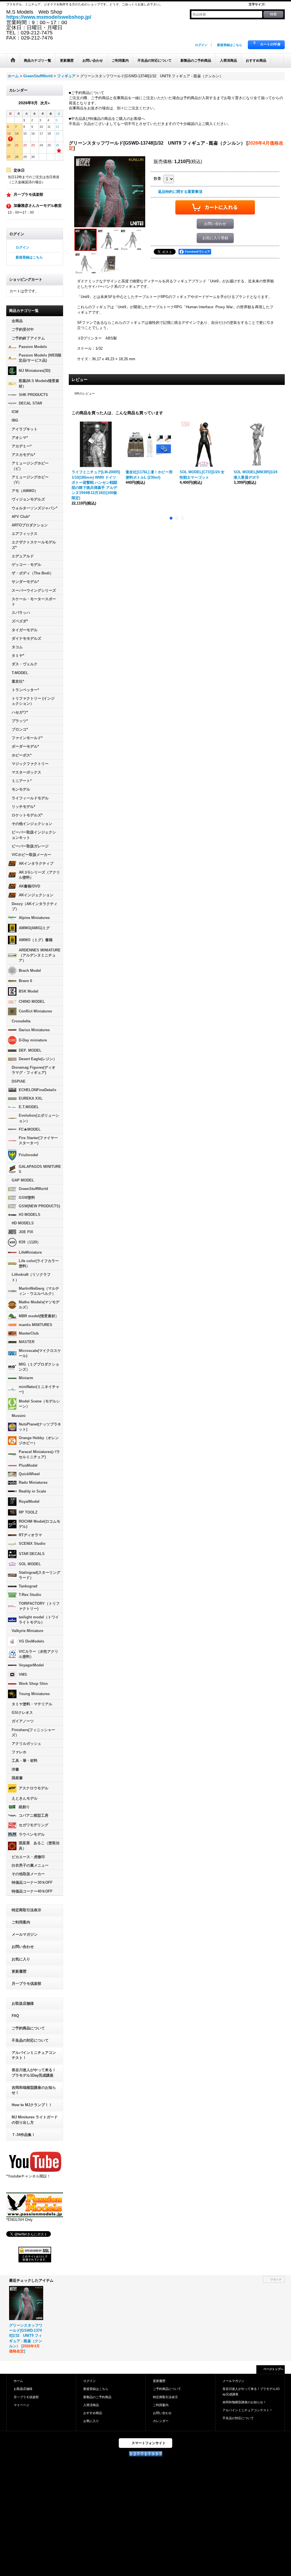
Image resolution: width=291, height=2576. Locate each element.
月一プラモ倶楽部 (26, 1984)
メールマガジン (25, 1934)
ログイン (201, 45)
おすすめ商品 (93, 2413)
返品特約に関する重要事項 (180, 192)
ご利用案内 (21, 1922)
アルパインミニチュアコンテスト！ (34, 2055)
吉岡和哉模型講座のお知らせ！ (34, 2090)
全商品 (17, 321)
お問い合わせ (23, 1947)
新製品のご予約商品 (97, 2397)
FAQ (15, 2016)
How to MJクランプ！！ (32, 2105)
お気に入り (21, 1959)
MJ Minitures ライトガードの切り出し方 (35, 2120)
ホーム (18, 2381)
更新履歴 (19, 1971)
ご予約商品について (28, 2028)
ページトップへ (273, 2369)
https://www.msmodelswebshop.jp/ (49, 17)
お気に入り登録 (215, 238)
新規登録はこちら (230, 45)
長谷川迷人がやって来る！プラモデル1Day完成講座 (34, 2072)
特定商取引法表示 (26, 1910)
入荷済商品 (91, 2405)
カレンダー (161, 2421)
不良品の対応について (30, 2040)
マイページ (21, 2405)
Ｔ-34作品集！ (23, 2135)
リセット (276, 2279)
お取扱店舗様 (23, 2003)
